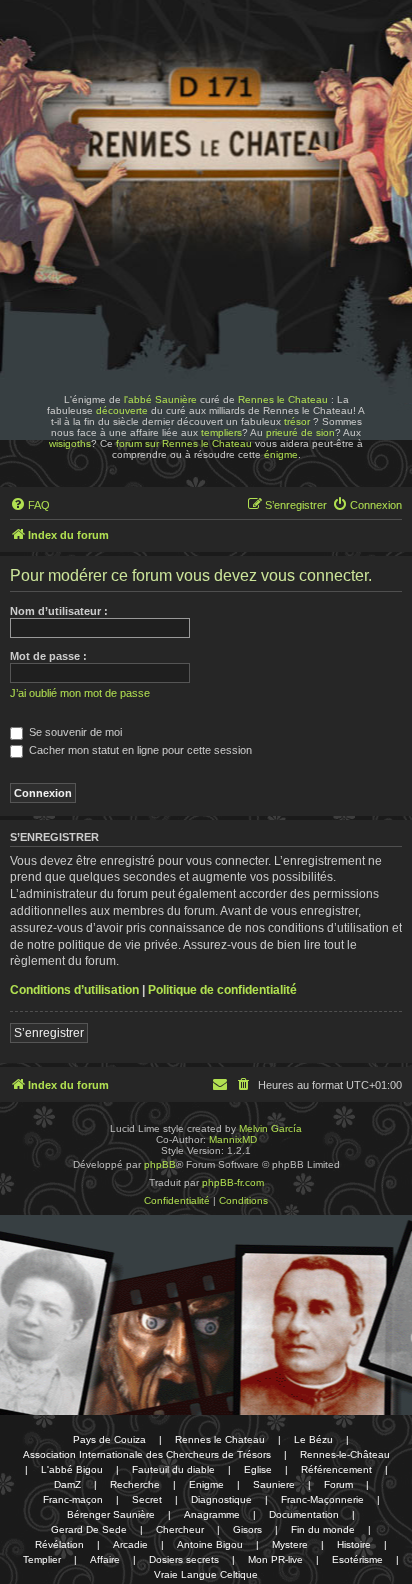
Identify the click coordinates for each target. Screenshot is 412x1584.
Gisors (247, 1529)
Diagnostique (221, 1499)
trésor (297, 421)
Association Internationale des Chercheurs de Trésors (147, 1454)
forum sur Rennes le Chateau (184, 443)
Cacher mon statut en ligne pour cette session (139, 750)
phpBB (160, 1164)
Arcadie (130, 1544)
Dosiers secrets (184, 1559)
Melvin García (270, 1128)
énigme (281, 454)
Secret (147, 1499)
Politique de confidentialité (222, 990)
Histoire (354, 1544)
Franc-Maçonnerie (322, 1499)
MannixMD (233, 1139)
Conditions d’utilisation (74, 990)
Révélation (59, 1544)
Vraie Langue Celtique (206, 1574)
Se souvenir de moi (74, 732)
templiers (221, 432)
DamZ (67, 1484)
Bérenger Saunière (111, 1514)
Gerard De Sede (89, 1529)
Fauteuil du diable (173, 1469)
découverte (122, 410)
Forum (338, 1484)
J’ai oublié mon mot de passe (80, 693)
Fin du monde (323, 1529)
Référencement (336, 1469)
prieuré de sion (300, 432)
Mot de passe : (48, 656)
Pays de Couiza (109, 1439)
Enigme (206, 1484)
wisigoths (70, 443)
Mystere (290, 1544)
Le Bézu (313, 1439)
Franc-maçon (73, 1499)
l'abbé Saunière (160, 399)
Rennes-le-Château (345, 1454)
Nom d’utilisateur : (59, 611)
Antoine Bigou (210, 1544)
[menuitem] (30, 505)
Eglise (258, 1469)
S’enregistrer (49, 1033)
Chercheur (180, 1529)
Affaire (105, 1559)
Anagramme (212, 1514)
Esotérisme (357, 1559)
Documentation (304, 1514)
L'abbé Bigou (72, 1469)
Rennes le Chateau (283, 399)
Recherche (135, 1484)
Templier (42, 1559)
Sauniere (274, 1484)
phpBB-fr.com (233, 1182)
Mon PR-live (275, 1559)
